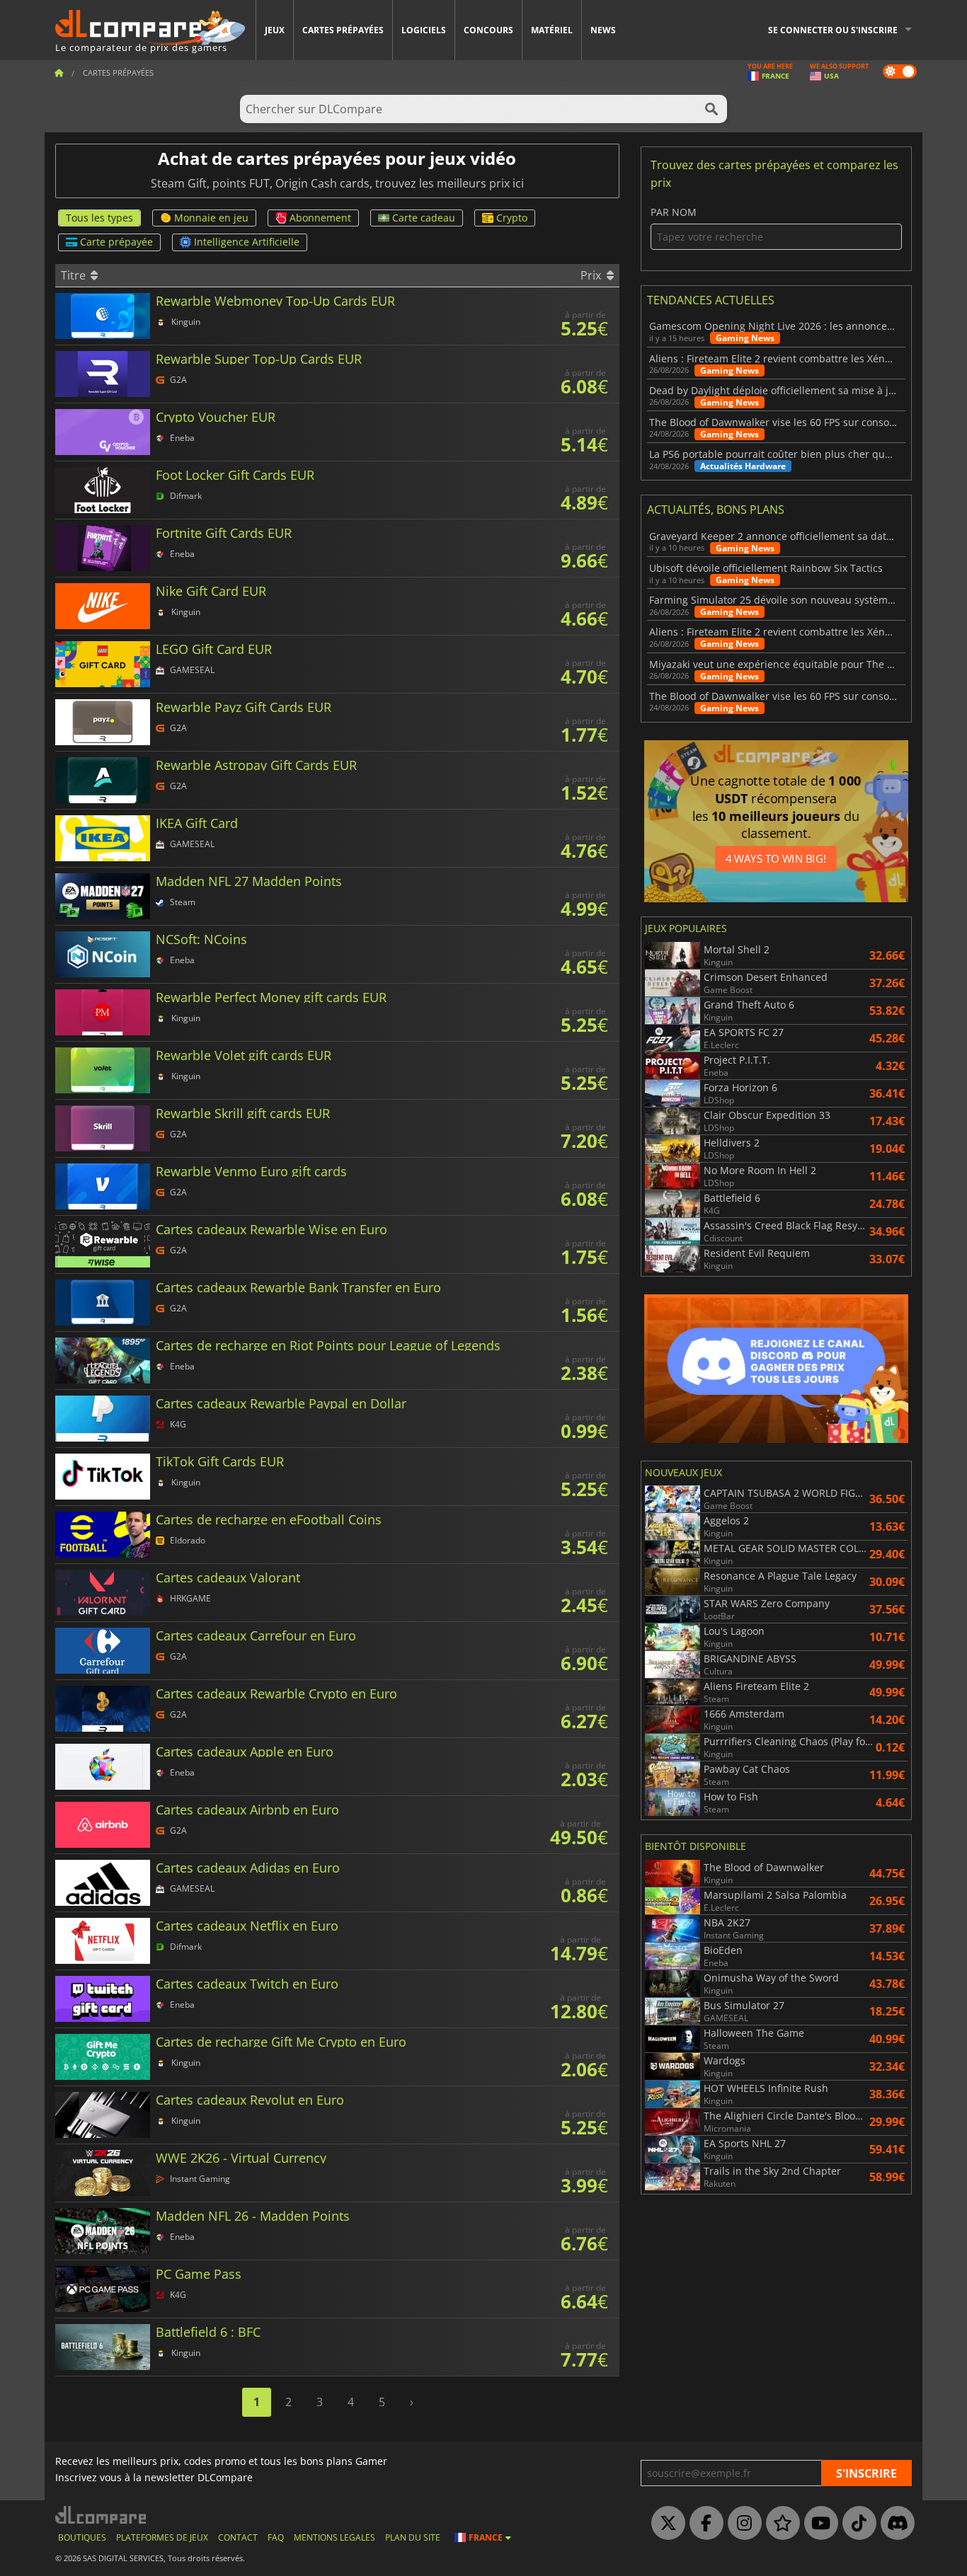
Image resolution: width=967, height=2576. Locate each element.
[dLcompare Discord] (894, 2524)
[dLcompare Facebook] (703, 2524)
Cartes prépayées (343, 30)
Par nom (674, 213)
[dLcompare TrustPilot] (779, 2524)
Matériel (552, 30)
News (603, 30)
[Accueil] (59, 73)
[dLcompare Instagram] (741, 2524)
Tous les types (99, 218)
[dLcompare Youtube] (818, 2524)
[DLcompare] (102, 2515)
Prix (592, 275)
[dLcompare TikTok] (856, 2524)
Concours (488, 30)
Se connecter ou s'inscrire (833, 30)
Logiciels (424, 30)
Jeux (275, 30)
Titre (75, 275)
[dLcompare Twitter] (665, 2524)
